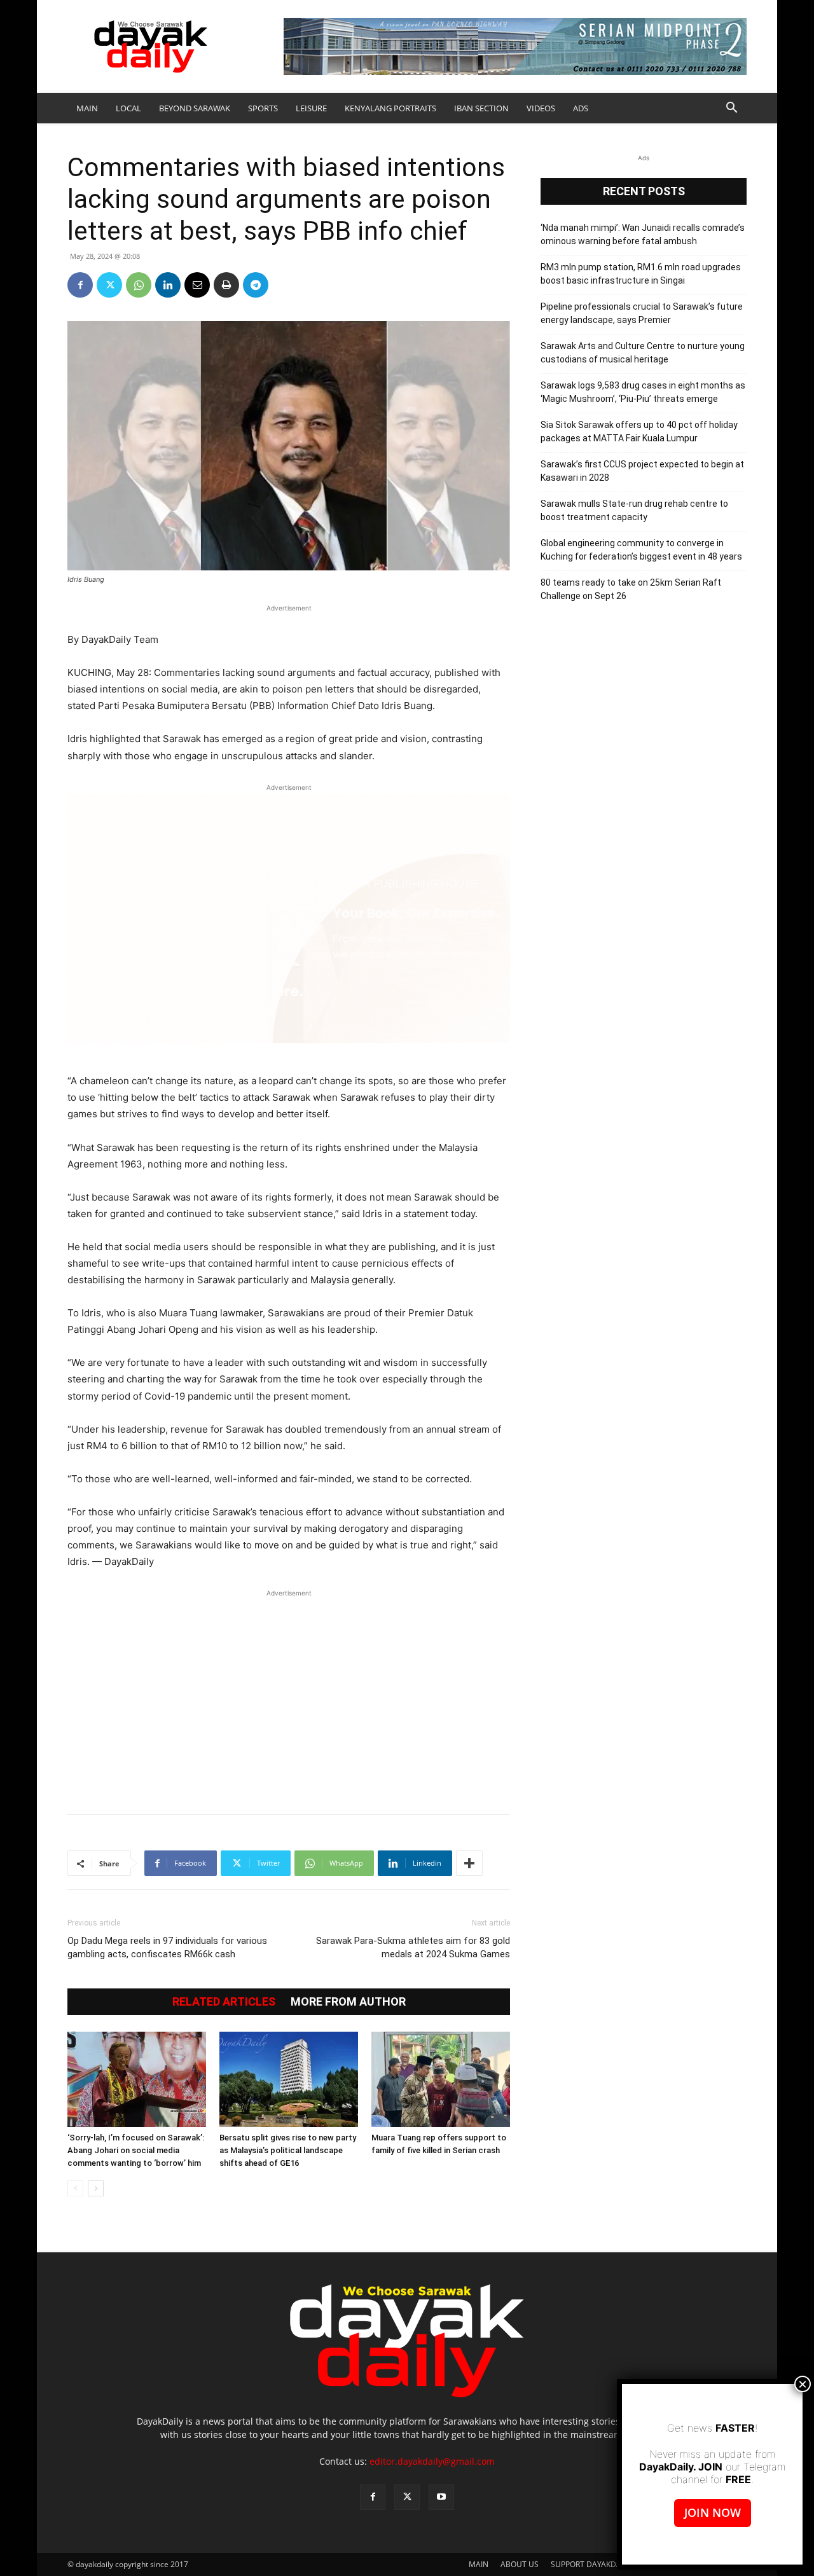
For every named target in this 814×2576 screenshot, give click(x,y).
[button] (731, 109)
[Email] (197, 285)
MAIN (87, 108)
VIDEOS (541, 108)
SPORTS (263, 108)
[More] (469, 1863)
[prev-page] (75, 2188)
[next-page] (96, 2188)
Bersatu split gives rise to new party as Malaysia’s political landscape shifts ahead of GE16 (288, 2150)
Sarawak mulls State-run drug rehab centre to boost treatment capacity (634, 510)
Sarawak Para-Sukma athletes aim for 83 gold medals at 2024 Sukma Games (413, 1947)
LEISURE (311, 108)
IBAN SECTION (481, 108)
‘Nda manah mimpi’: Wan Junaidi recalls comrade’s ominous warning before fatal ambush (643, 234)
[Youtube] (441, 2497)
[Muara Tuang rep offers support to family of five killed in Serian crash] (441, 2079)
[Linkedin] (168, 285)
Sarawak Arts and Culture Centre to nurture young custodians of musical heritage (643, 353)
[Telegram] (256, 285)
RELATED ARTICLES (224, 2002)
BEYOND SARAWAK (195, 108)
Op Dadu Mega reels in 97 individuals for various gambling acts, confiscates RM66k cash (167, 1947)
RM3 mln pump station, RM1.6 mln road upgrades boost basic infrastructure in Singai (641, 274)
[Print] (226, 285)
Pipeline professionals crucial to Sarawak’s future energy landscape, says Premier (642, 313)
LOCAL (128, 108)
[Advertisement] (289, 1695)
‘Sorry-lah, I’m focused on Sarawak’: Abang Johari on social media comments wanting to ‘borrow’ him (136, 2150)
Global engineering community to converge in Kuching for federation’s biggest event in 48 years (641, 550)
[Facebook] (80, 285)
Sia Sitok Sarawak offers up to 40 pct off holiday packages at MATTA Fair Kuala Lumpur (639, 431)
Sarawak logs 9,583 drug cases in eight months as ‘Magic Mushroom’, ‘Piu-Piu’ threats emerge (643, 392)
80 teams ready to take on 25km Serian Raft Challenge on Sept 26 (631, 589)
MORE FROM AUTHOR (348, 2002)
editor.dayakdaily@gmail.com (432, 2461)
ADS (581, 108)
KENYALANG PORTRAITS (390, 108)
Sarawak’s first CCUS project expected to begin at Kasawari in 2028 (642, 471)
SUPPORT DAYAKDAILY (591, 2564)
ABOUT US (520, 2564)
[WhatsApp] (139, 285)
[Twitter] (109, 285)
